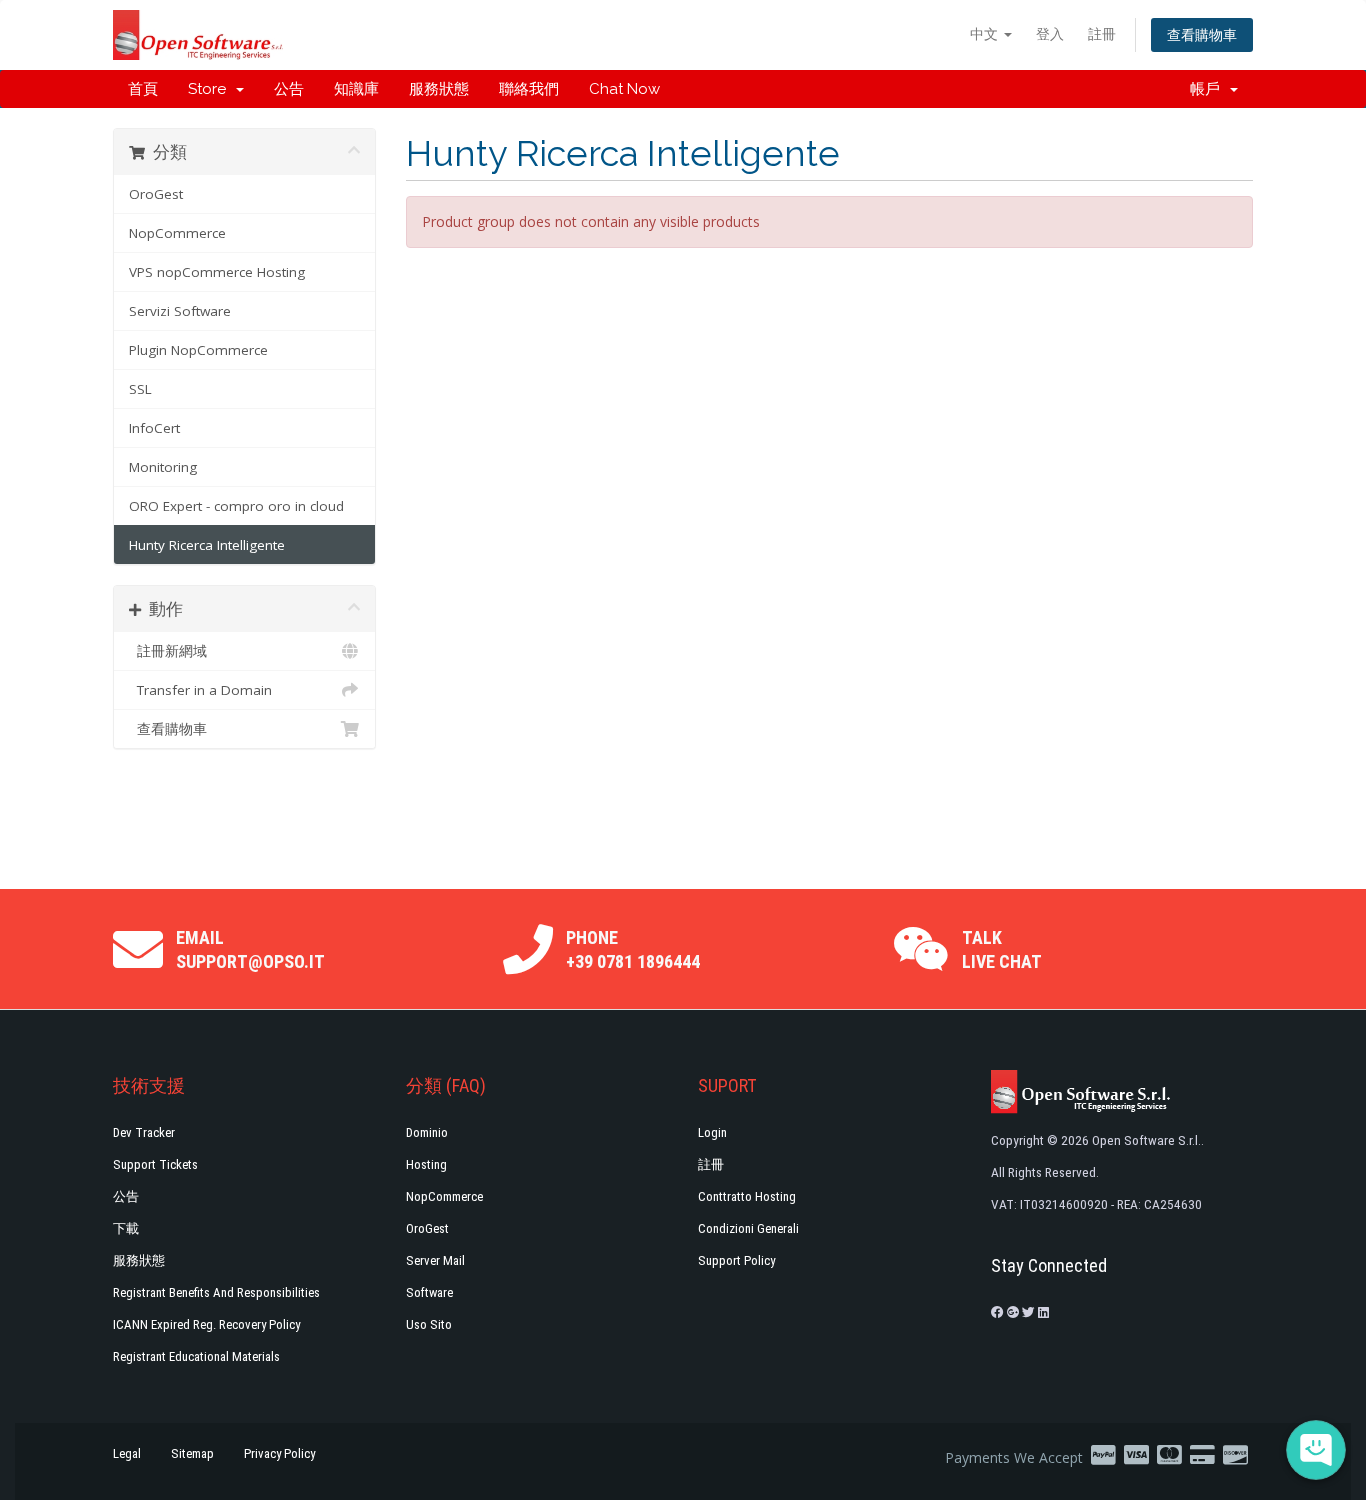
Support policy (736, 1260)
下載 (126, 1228)
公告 (289, 89)
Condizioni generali (748, 1228)
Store (211, 89)
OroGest (156, 194)
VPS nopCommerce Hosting (217, 272)
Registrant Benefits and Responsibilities (216, 1292)
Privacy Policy (279, 1453)
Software (429, 1292)
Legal (127, 1453)
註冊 (1102, 33)
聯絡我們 (529, 89)
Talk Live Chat (1002, 949)
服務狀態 (439, 89)
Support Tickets (155, 1164)
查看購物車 (1202, 34)
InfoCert (154, 428)
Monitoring (163, 467)
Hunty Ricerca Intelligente (207, 545)
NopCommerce (177, 233)
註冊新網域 (168, 651)
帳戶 (1209, 89)
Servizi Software (180, 311)
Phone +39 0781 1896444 (633, 949)
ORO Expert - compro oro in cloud (236, 506)
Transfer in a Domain (200, 690)
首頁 (143, 89)
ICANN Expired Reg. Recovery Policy (206, 1324)
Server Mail (435, 1260)
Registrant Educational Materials (196, 1356)
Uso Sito (429, 1324)
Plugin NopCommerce (198, 350)
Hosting (426, 1164)
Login (712, 1132)
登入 (1050, 33)
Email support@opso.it (250, 949)
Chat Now (624, 89)
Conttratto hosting (747, 1196)
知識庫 (356, 89)
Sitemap (192, 1453)
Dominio (427, 1132)
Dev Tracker (144, 1132)
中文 (986, 33)
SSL (140, 389)
